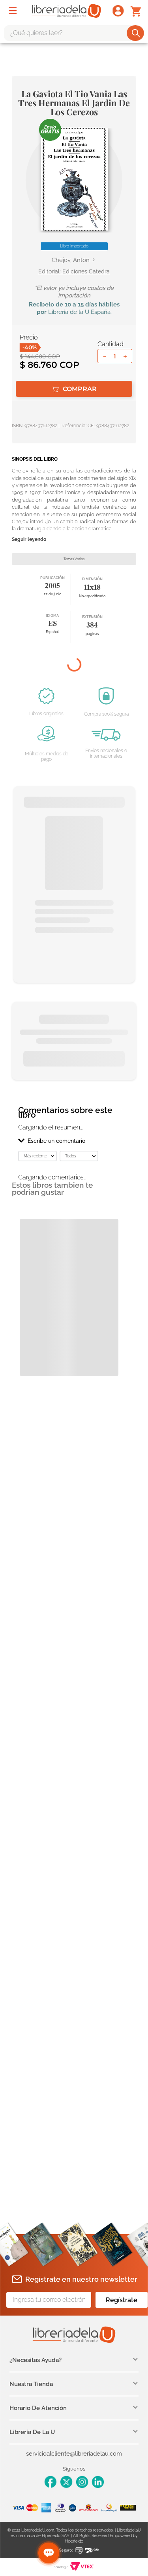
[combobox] (74, 33)
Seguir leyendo (29, 540)
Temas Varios (74, 559)
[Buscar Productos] (136, 33)
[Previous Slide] (66, 1092)
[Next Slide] (81, 1092)
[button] (74, 179)
